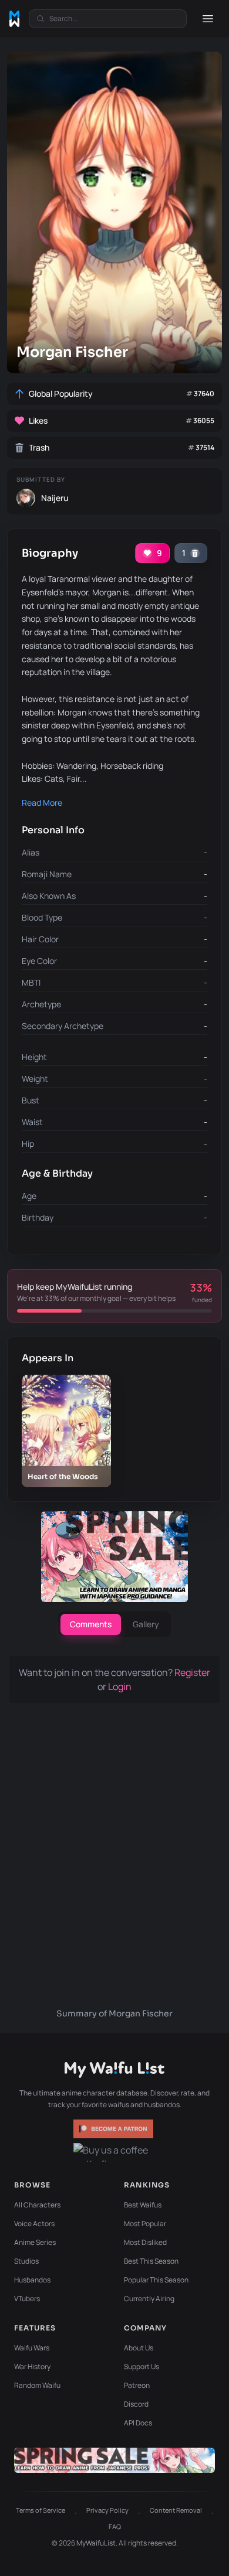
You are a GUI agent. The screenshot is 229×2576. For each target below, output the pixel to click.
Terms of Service (41, 2510)
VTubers (27, 2299)
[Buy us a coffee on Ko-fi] (114, 2152)
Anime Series (35, 2242)
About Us (139, 2348)
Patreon (137, 2385)
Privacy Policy (107, 2510)
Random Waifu (37, 2385)
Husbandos (32, 2280)
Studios (26, 2261)
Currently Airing (149, 2299)
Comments (91, 1624)
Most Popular (145, 2224)
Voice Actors (34, 2224)
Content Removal (176, 2510)
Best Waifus (143, 2205)
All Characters (37, 2205)
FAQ (115, 2526)
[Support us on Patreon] (114, 2129)
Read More (42, 803)
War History (32, 2367)
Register (192, 1672)
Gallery (146, 1624)
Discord (136, 2404)
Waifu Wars (32, 2348)
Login (120, 1686)
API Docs (138, 2423)
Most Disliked (145, 2242)
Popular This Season (156, 2280)
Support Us (142, 2367)
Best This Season (151, 2261)
